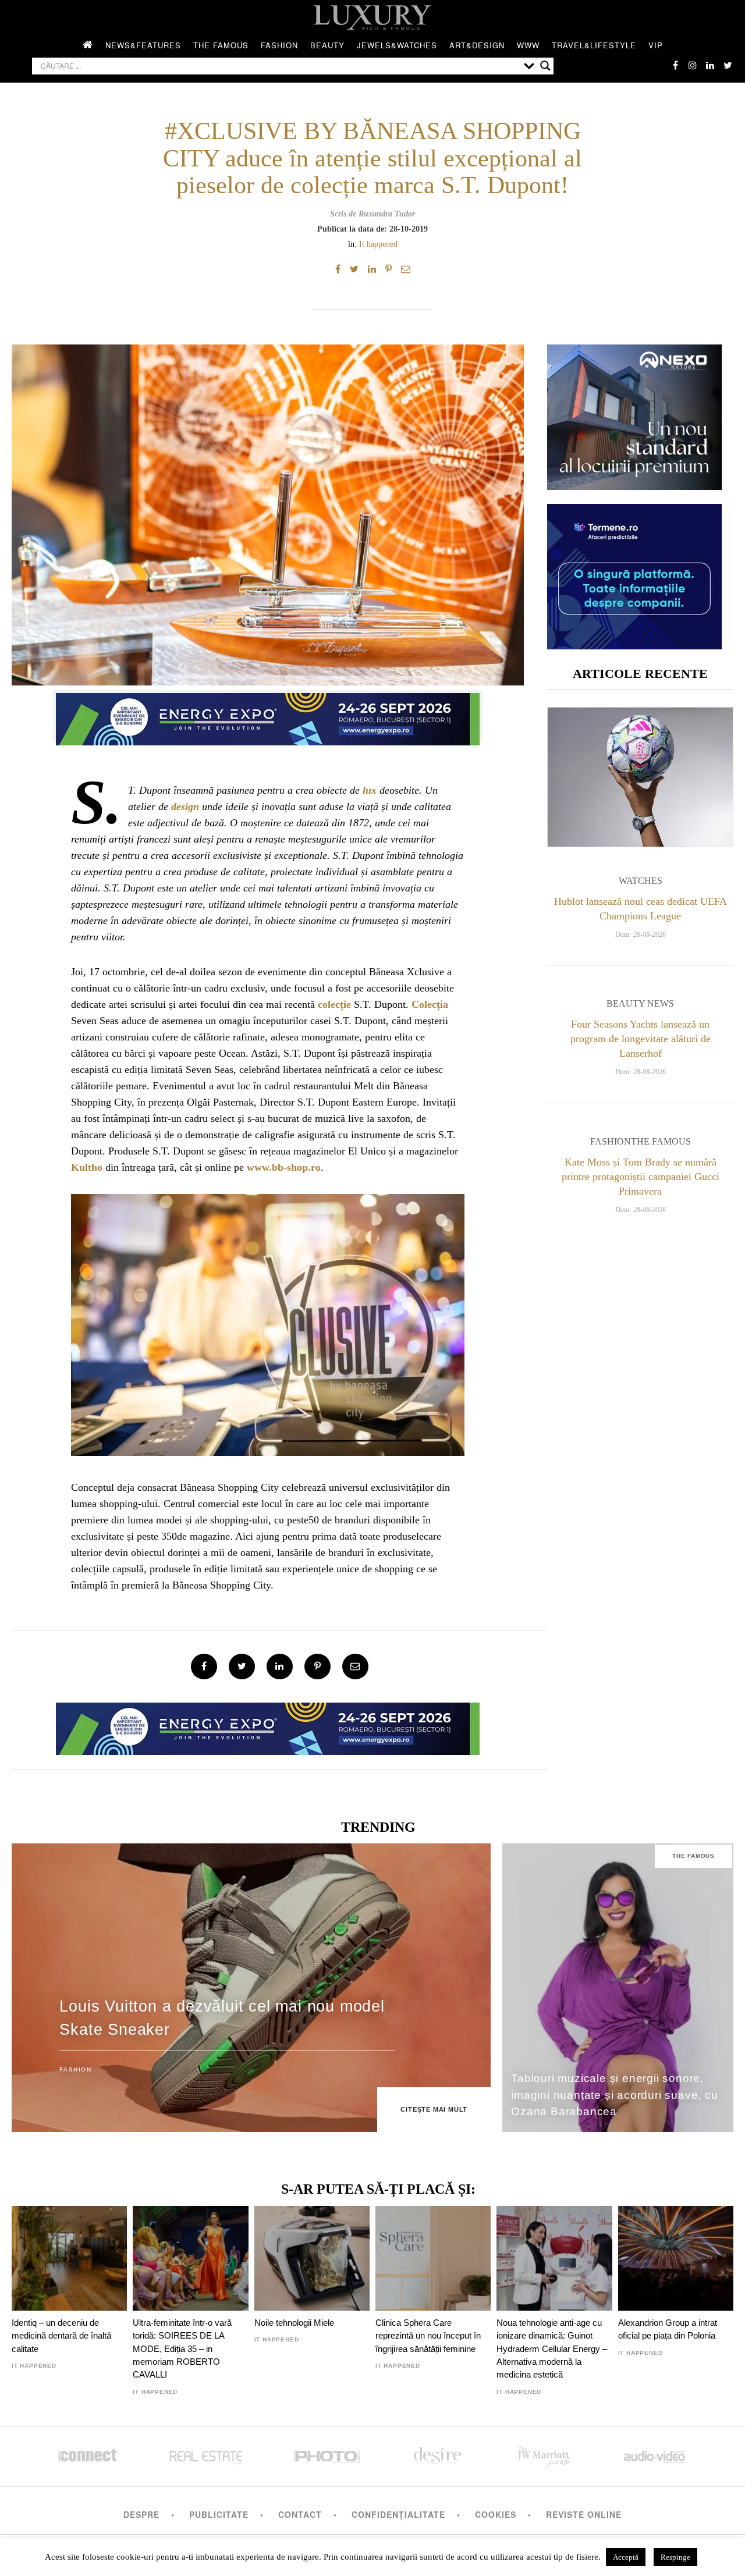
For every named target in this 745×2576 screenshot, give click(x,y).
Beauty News (640, 1003)
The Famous (221, 45)
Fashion (279, 45)
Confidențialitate (398, 2514)
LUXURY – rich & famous (372, 17)
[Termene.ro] (634, 645)
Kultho (87, 1167)
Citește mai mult (434, 2109)
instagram (693, 65)
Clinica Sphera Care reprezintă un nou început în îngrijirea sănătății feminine (428, 2336)
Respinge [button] (675, 2557)
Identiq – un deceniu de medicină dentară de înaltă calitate (61, 2336)
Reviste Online (584, 2514)
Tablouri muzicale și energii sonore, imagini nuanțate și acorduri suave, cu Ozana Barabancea (614, 2095)
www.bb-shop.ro (284, 1167)
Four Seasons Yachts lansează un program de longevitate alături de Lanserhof (641, 1039)
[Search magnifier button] (545, 66)
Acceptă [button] (626, 2557)
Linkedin (710, 65)
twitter (728, 65)
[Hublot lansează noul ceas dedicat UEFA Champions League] (640, 777)
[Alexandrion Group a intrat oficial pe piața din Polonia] (676, 2258)
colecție (334, 1004)
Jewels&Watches (397, 45)
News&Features (143, 45)
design (185, 806)
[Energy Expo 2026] (268, 716)
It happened (378, 244)
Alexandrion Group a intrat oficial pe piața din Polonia (668, 2329)
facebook (675, 65)
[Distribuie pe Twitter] (354, 269)
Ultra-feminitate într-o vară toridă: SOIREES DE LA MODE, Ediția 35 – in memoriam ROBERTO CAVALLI (182, 2349)
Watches (641, 881)
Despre (141, 2514)
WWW (528, 45)
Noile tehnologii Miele (294, 2323)
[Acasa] (88, 45)
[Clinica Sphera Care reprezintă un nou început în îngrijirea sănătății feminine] (433, 2258)
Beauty (327, 45)
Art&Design (477, 45)
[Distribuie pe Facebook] (338, 269)
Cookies (496, 2514)
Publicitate (219, 2514)
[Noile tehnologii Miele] (312, 2258)
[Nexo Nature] (634, 486)
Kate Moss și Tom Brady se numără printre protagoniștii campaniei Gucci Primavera (641, 1177)
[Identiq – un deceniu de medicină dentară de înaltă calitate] (69, 2258)
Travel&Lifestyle (594, 45)
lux (370, 790)
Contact (300, 2514)
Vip (656, 45)
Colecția (430, 1004)
